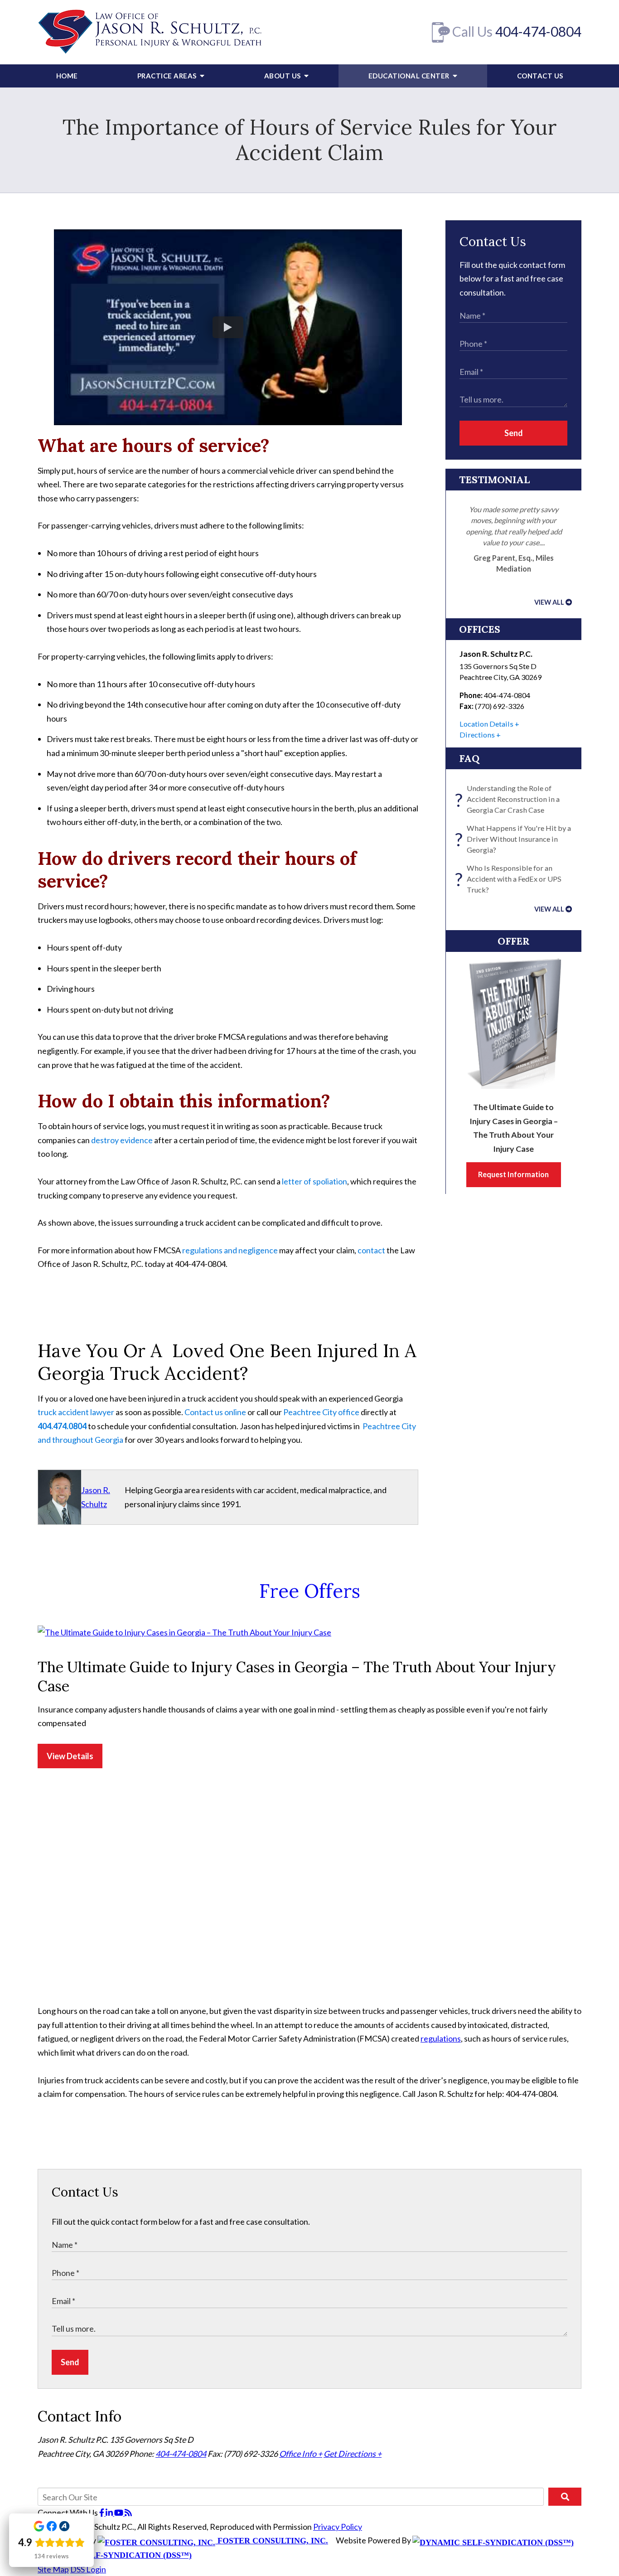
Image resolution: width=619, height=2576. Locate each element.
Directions (477, 735)
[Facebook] (102, 2513)
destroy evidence (122, 1140)
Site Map (53, 2569)
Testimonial (494, 480)
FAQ (469, 758)
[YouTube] (119, 2513)
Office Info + (301, 2454)
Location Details (486, 724)
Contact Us (540, 76)
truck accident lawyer (76, 1412)
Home (67, 76)
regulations (441, 2038)
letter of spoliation (314, 1181)
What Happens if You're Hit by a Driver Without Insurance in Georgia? (515, 839)
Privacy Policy (338, 2527)
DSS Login (88, 2569)
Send (514, 433)
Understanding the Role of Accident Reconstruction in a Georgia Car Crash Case (510, 799)
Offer (514, 941)
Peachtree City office (321, 1412)
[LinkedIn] (110, 2513)
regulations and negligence (230, 1250)
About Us (283, 76)
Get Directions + (353, 2454)
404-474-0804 (538, 31)
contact (371, 1250)
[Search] (565, 2497)
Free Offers (310, 1591)
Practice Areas (168, 76)
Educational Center (410, 76)
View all (549, 602)
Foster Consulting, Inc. (272, 2541)
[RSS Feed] (128, 2513)
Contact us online (215, 1412)
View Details (70, 1756)
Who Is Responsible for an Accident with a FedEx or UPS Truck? (510, 879)
